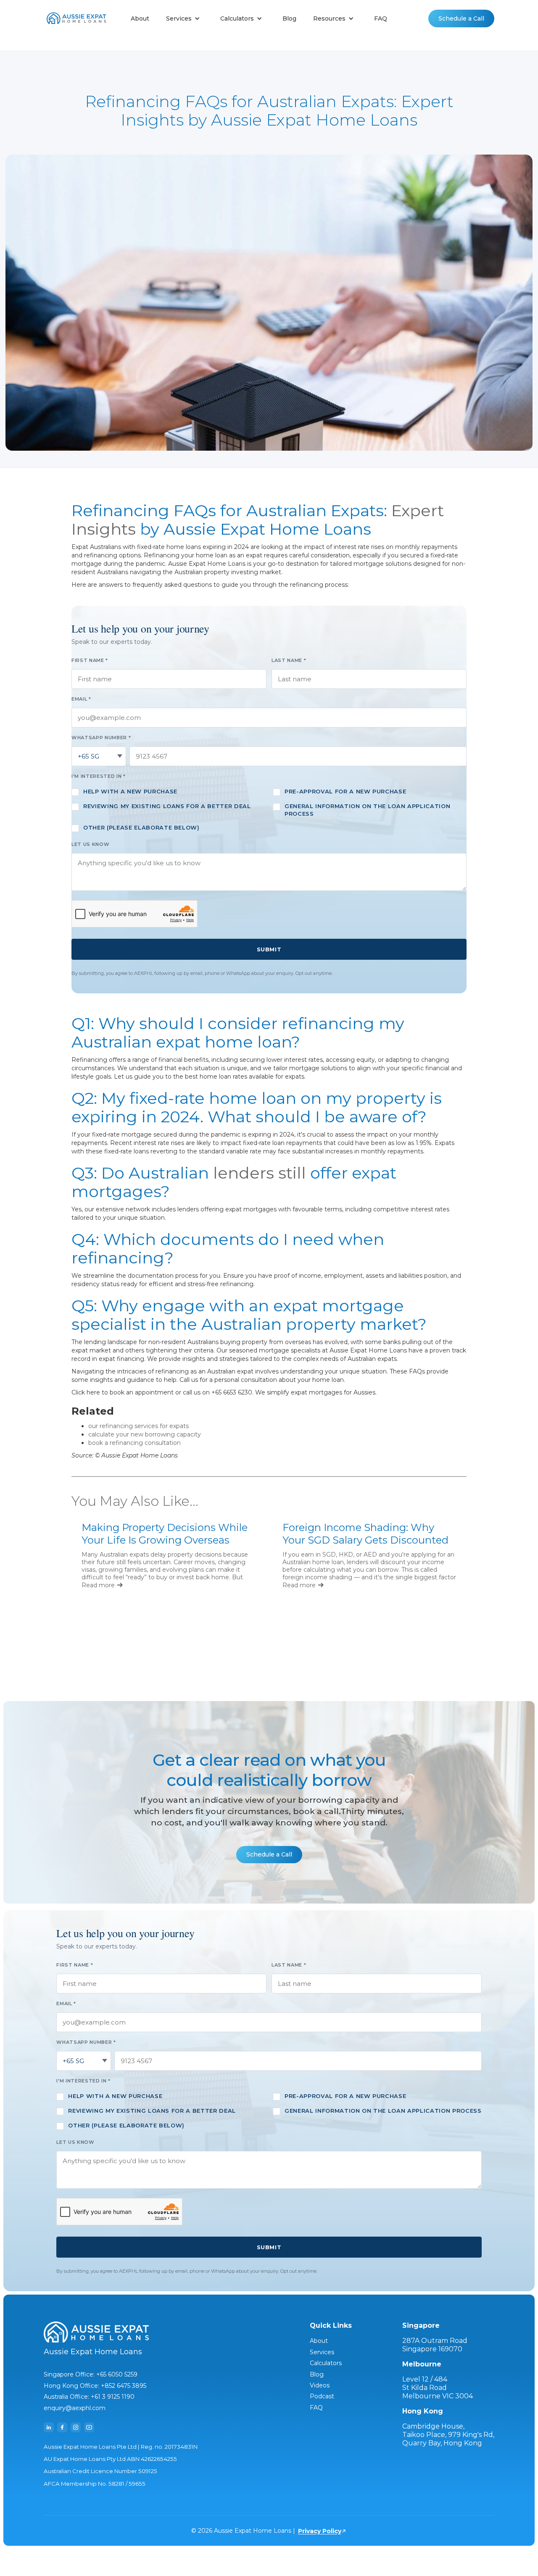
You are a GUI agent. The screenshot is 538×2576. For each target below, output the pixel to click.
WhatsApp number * (101, 738)
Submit (269, 949)
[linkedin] (49, 2427)
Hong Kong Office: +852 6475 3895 (95, 2386)
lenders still (260, 1173)
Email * (81, 699)
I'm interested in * (99, 776)
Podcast (322, 2396)
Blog (289, 18)
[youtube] (89, 2427)
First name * (90, 660)
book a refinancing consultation (134, 1443)
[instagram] (76, 2427)
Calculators (326, 2363)
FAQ (381, 18)
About (140, 18)
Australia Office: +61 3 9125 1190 (89, 2397)
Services (322, 2352)
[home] (76, 19)
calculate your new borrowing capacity (145, 1434)
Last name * (289, 660)
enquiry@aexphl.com (75, 2408)
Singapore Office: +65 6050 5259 (91, 2374)
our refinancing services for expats (138, 1426)
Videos (320, 2385)
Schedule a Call (461, 18)
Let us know (90, 844)
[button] (185, 18)
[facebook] (62, 2427)
